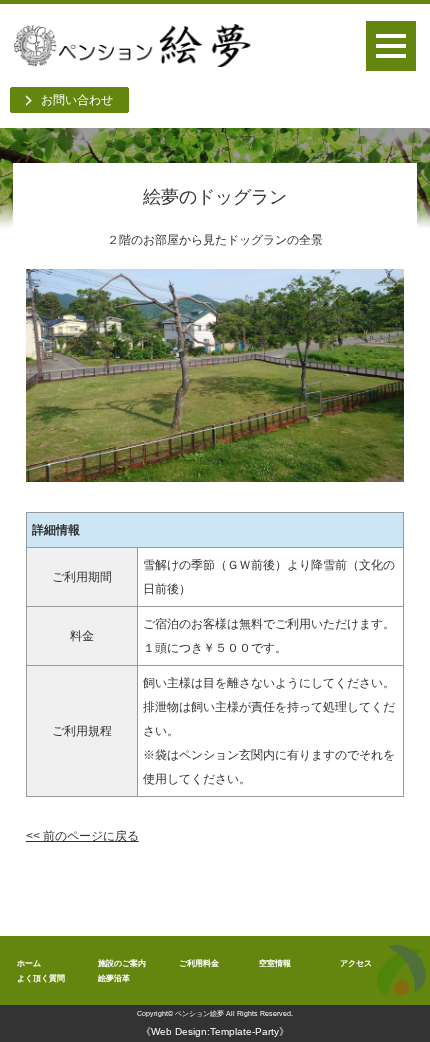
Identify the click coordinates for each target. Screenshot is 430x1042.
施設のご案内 (122, 963)
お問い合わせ (77, 100)
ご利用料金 (199, 963)
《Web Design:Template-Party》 (215, 1031)
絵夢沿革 (114, 978)
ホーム (29, 963)
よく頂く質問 (41, 978)
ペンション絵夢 (199, 1013)
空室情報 (275, 963)
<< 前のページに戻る (82, 836)
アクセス (356, 963)
